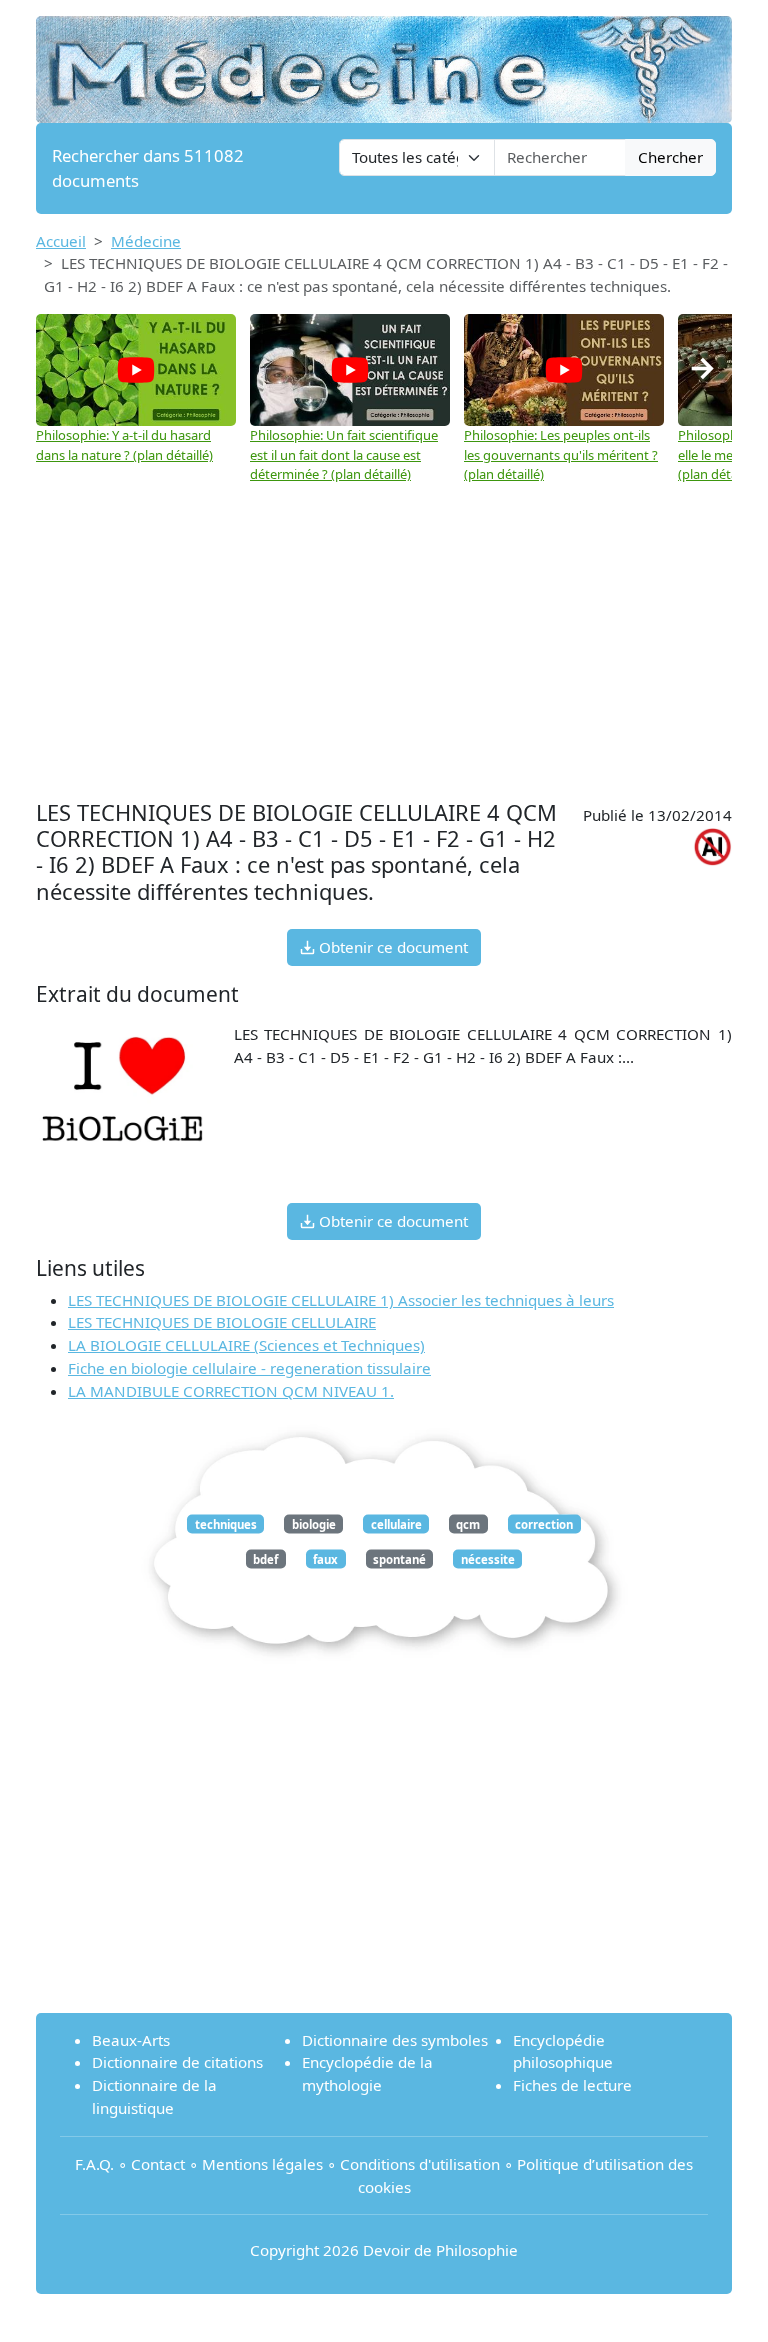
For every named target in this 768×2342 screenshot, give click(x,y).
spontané (399, 1558)
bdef (265, 1558)
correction (544, 1523)
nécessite (488, 1558)
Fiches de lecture (572, 2085)
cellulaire (396, 1523)
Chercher (670, 157)
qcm (468, 1523)
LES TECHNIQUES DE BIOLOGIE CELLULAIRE (222, 1322)
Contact (158, 2164)
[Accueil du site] (384, 60)
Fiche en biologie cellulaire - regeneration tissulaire (249, 1368)
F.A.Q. (94, 2164)
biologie (314, 1523)
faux (325, 1558)
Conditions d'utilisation (420, 2164)
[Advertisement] (384, 635)
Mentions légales (262, 2164)
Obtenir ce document (391, 947)
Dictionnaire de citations (177, 2062)
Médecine (146, 241)
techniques (226, 1523)
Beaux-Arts (131, 2040)
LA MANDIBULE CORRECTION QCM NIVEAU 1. (231, 1391)
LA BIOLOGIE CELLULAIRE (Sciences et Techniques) (246, 1345)
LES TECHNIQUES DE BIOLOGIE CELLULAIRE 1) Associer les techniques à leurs (341, 1300)
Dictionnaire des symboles (395, 2040)
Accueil (61, 241)
